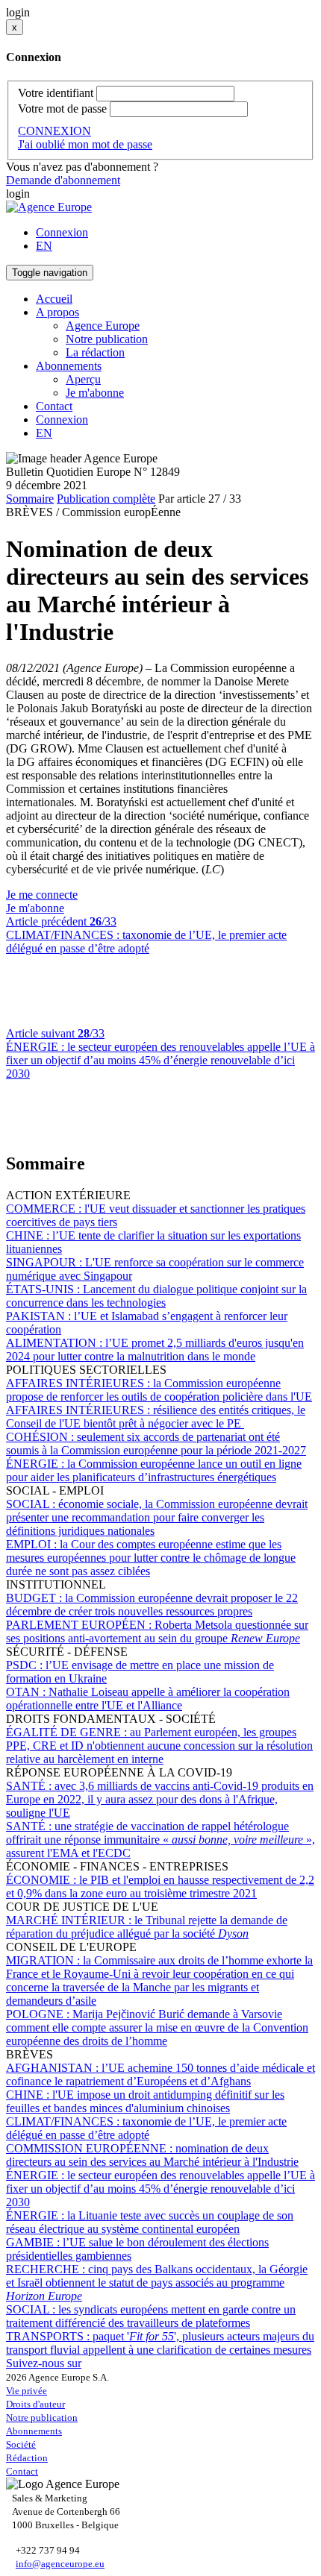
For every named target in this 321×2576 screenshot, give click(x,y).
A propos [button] (57, 312)
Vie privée (27, 2391)
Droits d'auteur (35, 2404)
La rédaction (95, 352)
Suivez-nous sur (44, 2363)
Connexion (62, 232)
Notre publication (107, 339)
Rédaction (27, 2458)
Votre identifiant (56, 93)
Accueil (54, 299)
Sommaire (30, 499)
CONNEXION (54, 131)
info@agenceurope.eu (60, 2564)
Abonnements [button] (69, 366)
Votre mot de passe (62, 109)
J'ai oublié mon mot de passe (85, 144)
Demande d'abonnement (63, 180)
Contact (54, 406)
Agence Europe (103, 326)
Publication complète (106, 499)
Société (21, 2444)
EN (44, 246)
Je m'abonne (95, 393)
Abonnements (34, 2431)
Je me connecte (42, 895)
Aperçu (83, 379)
